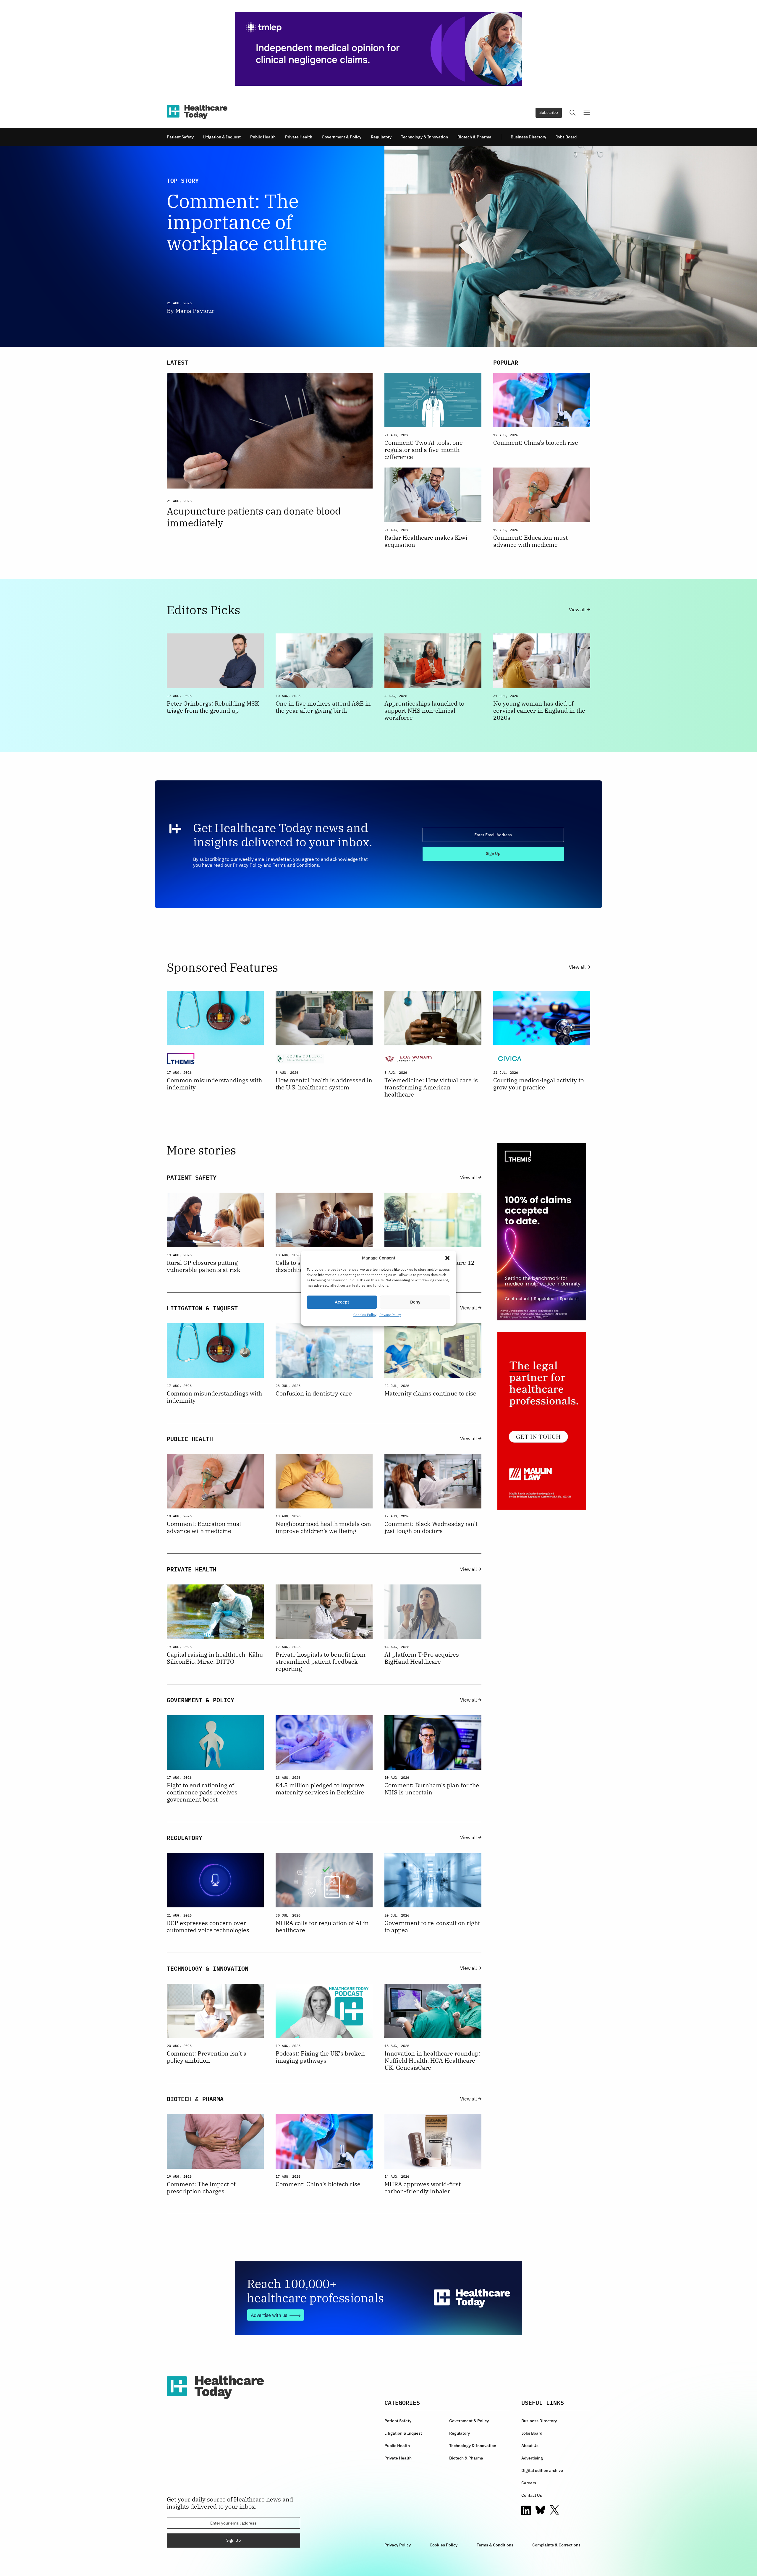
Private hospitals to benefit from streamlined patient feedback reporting (321, 1662)
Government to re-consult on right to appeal (432, 1927)
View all (578, 610)
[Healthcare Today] (197, 112)
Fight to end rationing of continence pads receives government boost (202, 1792)
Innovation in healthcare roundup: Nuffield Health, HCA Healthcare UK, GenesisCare (432, 2061)
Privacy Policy (390, 1315)
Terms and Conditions (296, 865)
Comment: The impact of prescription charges (201, 2188)
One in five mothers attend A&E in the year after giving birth (323, 707)
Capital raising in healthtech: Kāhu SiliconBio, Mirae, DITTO (215, 1658)
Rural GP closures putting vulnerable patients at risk (204, 1266)
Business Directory (528, 137)
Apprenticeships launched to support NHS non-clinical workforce (424, 711)
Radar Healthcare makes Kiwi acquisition (426, 541)
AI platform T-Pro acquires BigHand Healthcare (422, 1658)
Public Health (263, 137)
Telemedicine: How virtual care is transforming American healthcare (431, 1087)
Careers (529, 2483)
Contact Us (532, 2495)
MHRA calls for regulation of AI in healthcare (322, 1927)
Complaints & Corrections (556, 2545)
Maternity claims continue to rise (430, 1393)
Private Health (299, 137)
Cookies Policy (365, 1315)
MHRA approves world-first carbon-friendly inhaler (423, 2188)
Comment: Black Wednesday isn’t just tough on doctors (431, 1527)
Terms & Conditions (495, 2545)
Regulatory (381, 137)
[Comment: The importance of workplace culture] (487, 246)
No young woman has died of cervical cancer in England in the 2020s (539, 711)
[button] (447, 1258)
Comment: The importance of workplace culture (247, 222)
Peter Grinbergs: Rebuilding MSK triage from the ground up (213, 707)
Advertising (532, 2458)
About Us (530, 2446)
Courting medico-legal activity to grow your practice (538, 1084)
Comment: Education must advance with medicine (530, 541)
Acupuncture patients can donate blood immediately (254, 517)
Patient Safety (180, 137)
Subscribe (549, 112)
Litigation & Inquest (222, 137)
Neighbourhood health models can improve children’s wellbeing (323, 1527)
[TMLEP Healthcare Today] (378, 49)
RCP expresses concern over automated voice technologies (208, 1927)
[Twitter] (554, 2510)
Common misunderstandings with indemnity (214, 1084)
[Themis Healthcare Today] (542, 1232)
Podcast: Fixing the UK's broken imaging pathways (320, 2057)
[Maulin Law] (542, 1421)
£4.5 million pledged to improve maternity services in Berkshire (320, 1789)
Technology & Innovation (424, 137)
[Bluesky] (540, 2510)
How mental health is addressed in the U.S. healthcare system (324, 1084)
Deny (415, 1302)
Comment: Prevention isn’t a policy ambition (207, 2057)
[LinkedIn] (526, 2510)
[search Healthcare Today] (572, 113)
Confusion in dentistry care (314, 1393)
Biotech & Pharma (474, 137)
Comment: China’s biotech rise (536, 443)
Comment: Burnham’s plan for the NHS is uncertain (432, 1789)
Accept (342, 1302)
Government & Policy (342, 137)
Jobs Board (566, 137)
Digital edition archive (542, 2470)
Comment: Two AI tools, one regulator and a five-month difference (424, 450)
